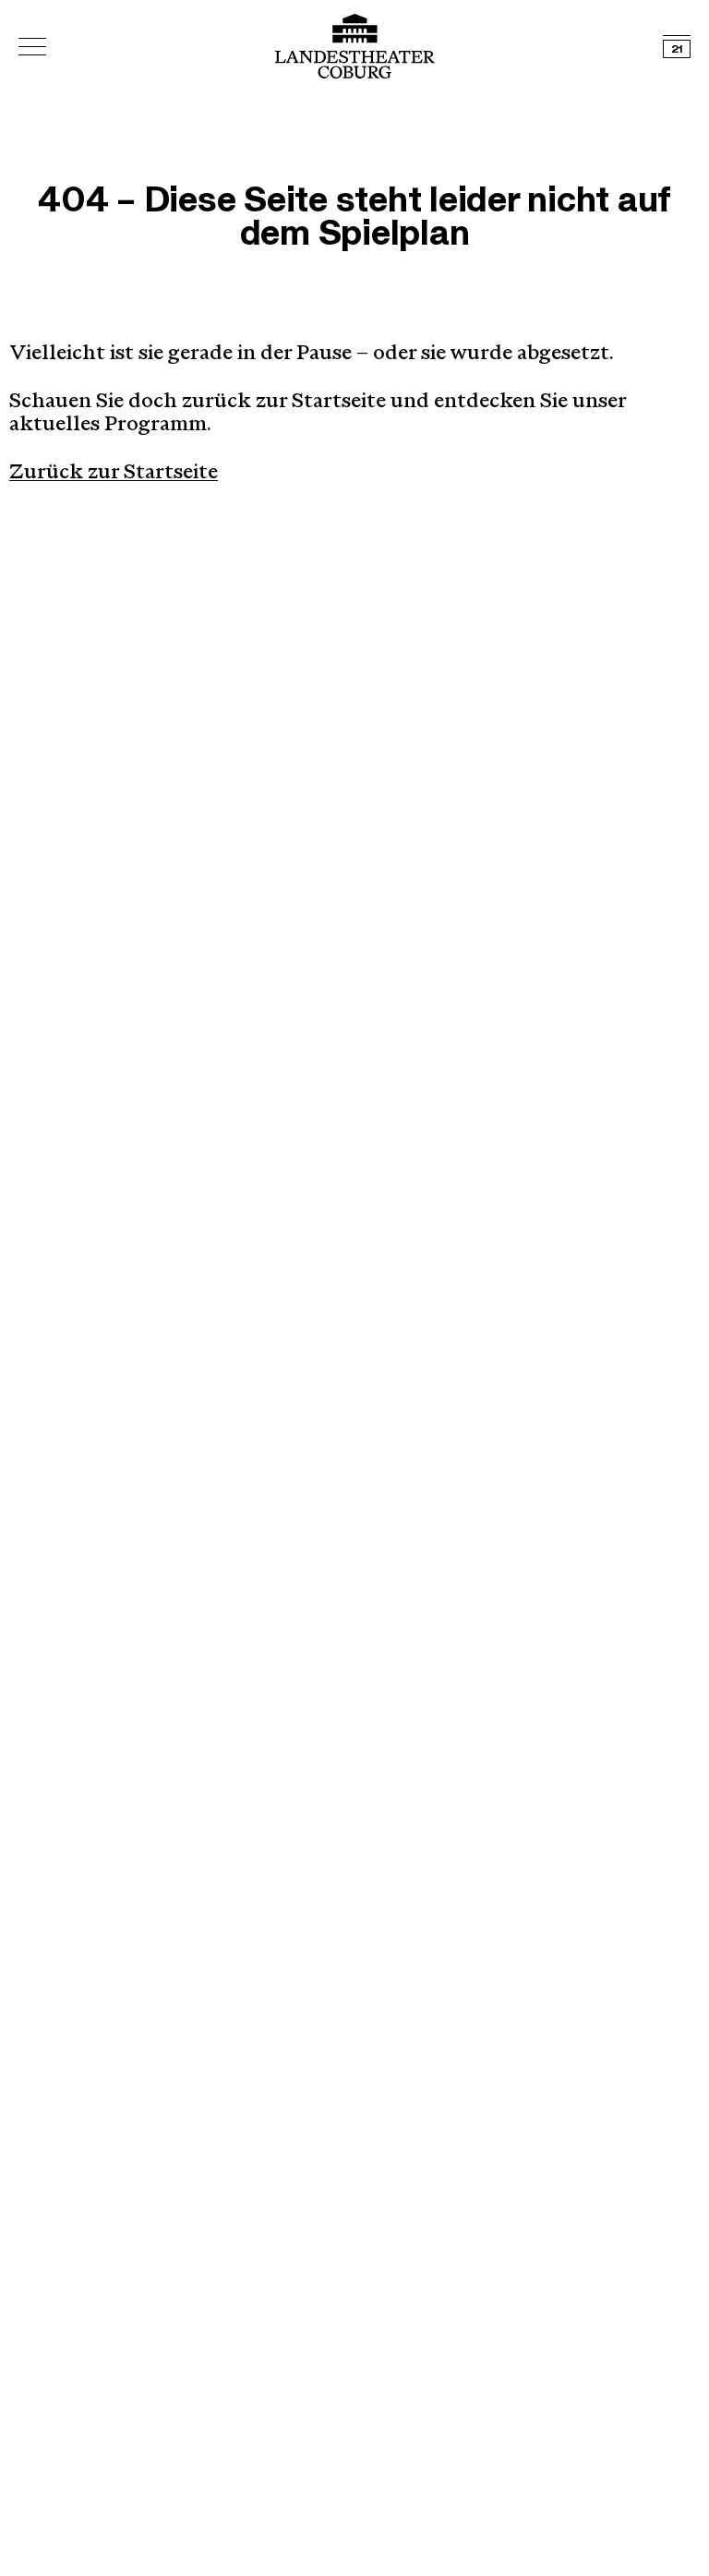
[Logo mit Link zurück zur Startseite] (355, 46)
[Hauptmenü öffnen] (32, 47)
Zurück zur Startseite (114, 474)
